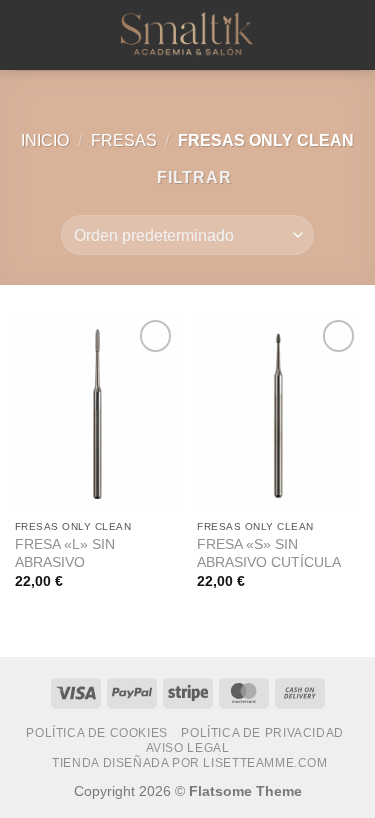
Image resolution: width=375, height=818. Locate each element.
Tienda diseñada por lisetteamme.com (189, 763)
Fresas (124, 140)
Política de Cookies (97, 733)
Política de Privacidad (262, 733)
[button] (27, 34)
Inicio (45, 140)
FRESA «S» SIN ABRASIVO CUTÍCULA (269, 553)
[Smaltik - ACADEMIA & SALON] (188, 35)
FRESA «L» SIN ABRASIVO (65, 553)
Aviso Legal (188, 748)
